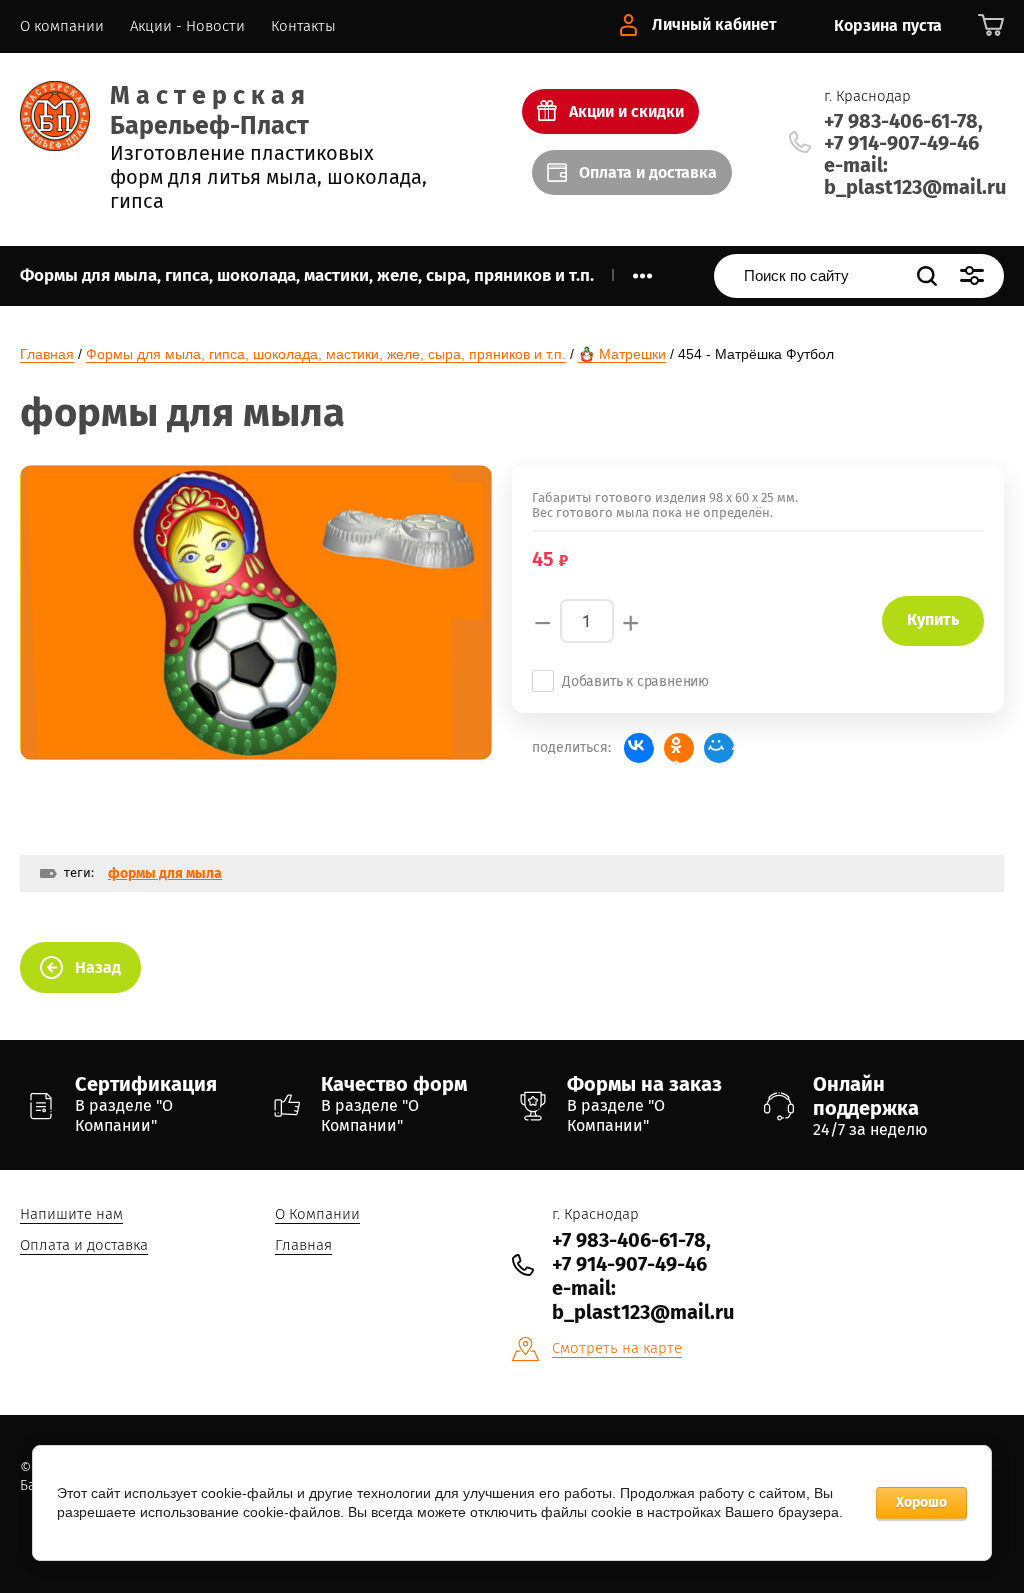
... (642, 270)
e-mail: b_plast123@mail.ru (915, 176)
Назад (98, 967)
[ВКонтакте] (639, 748)
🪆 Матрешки (622, 354)
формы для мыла (165, 873)
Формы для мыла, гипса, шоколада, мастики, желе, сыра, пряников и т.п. (326, 354)
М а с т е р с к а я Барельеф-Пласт (209, 111)
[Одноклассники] (679, 748)
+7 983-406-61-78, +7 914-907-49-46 (903, 132)
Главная (47, 354)
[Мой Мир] (719, 748)
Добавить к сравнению (635, 681)
